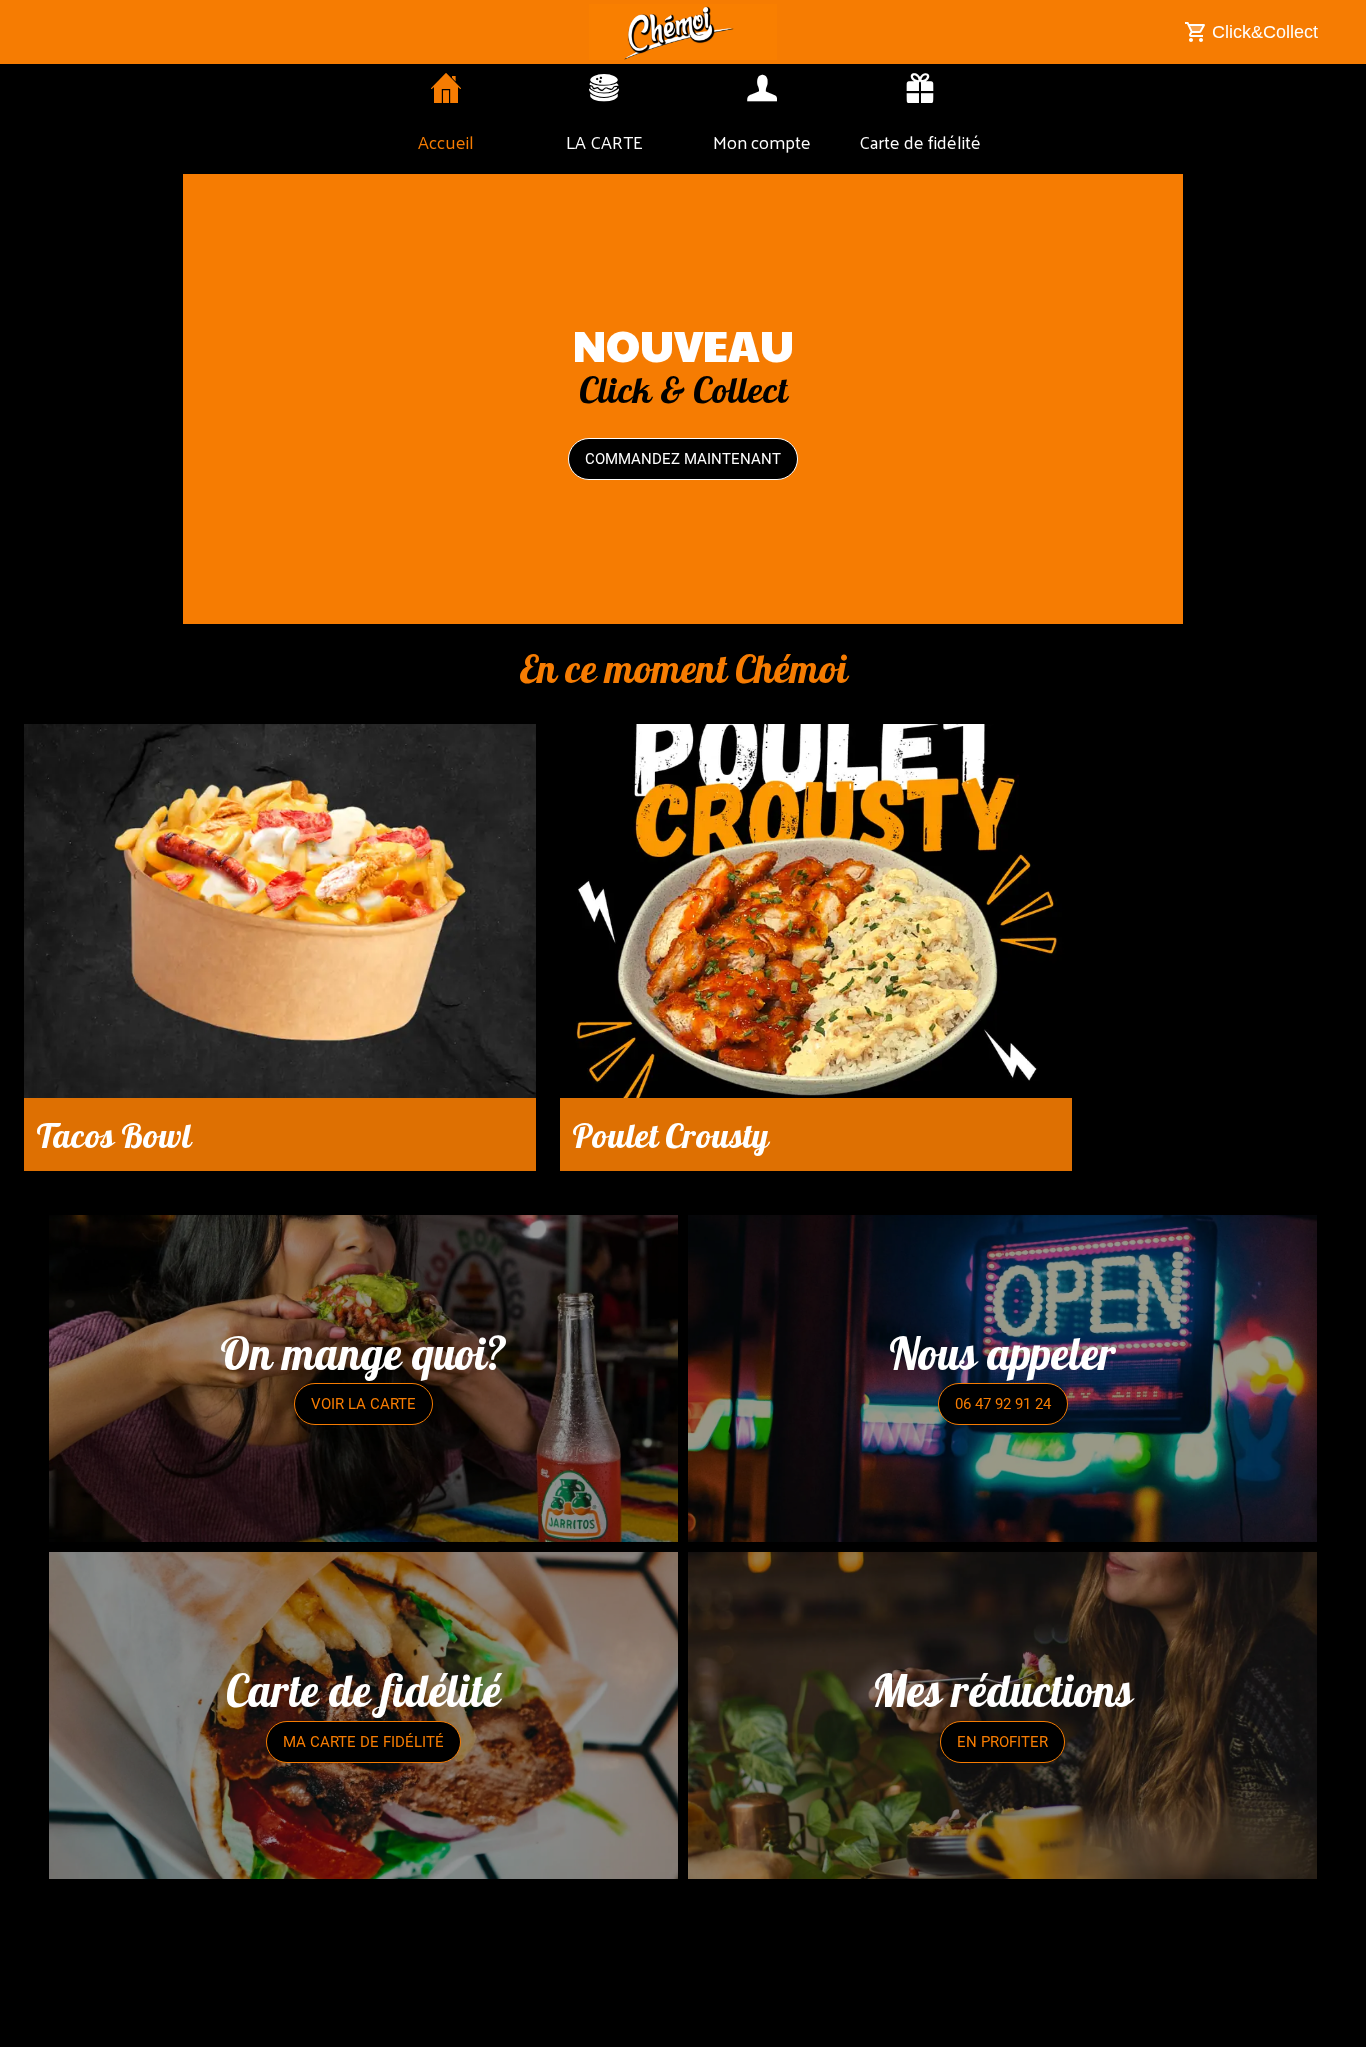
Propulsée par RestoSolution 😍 (683, 2019)
